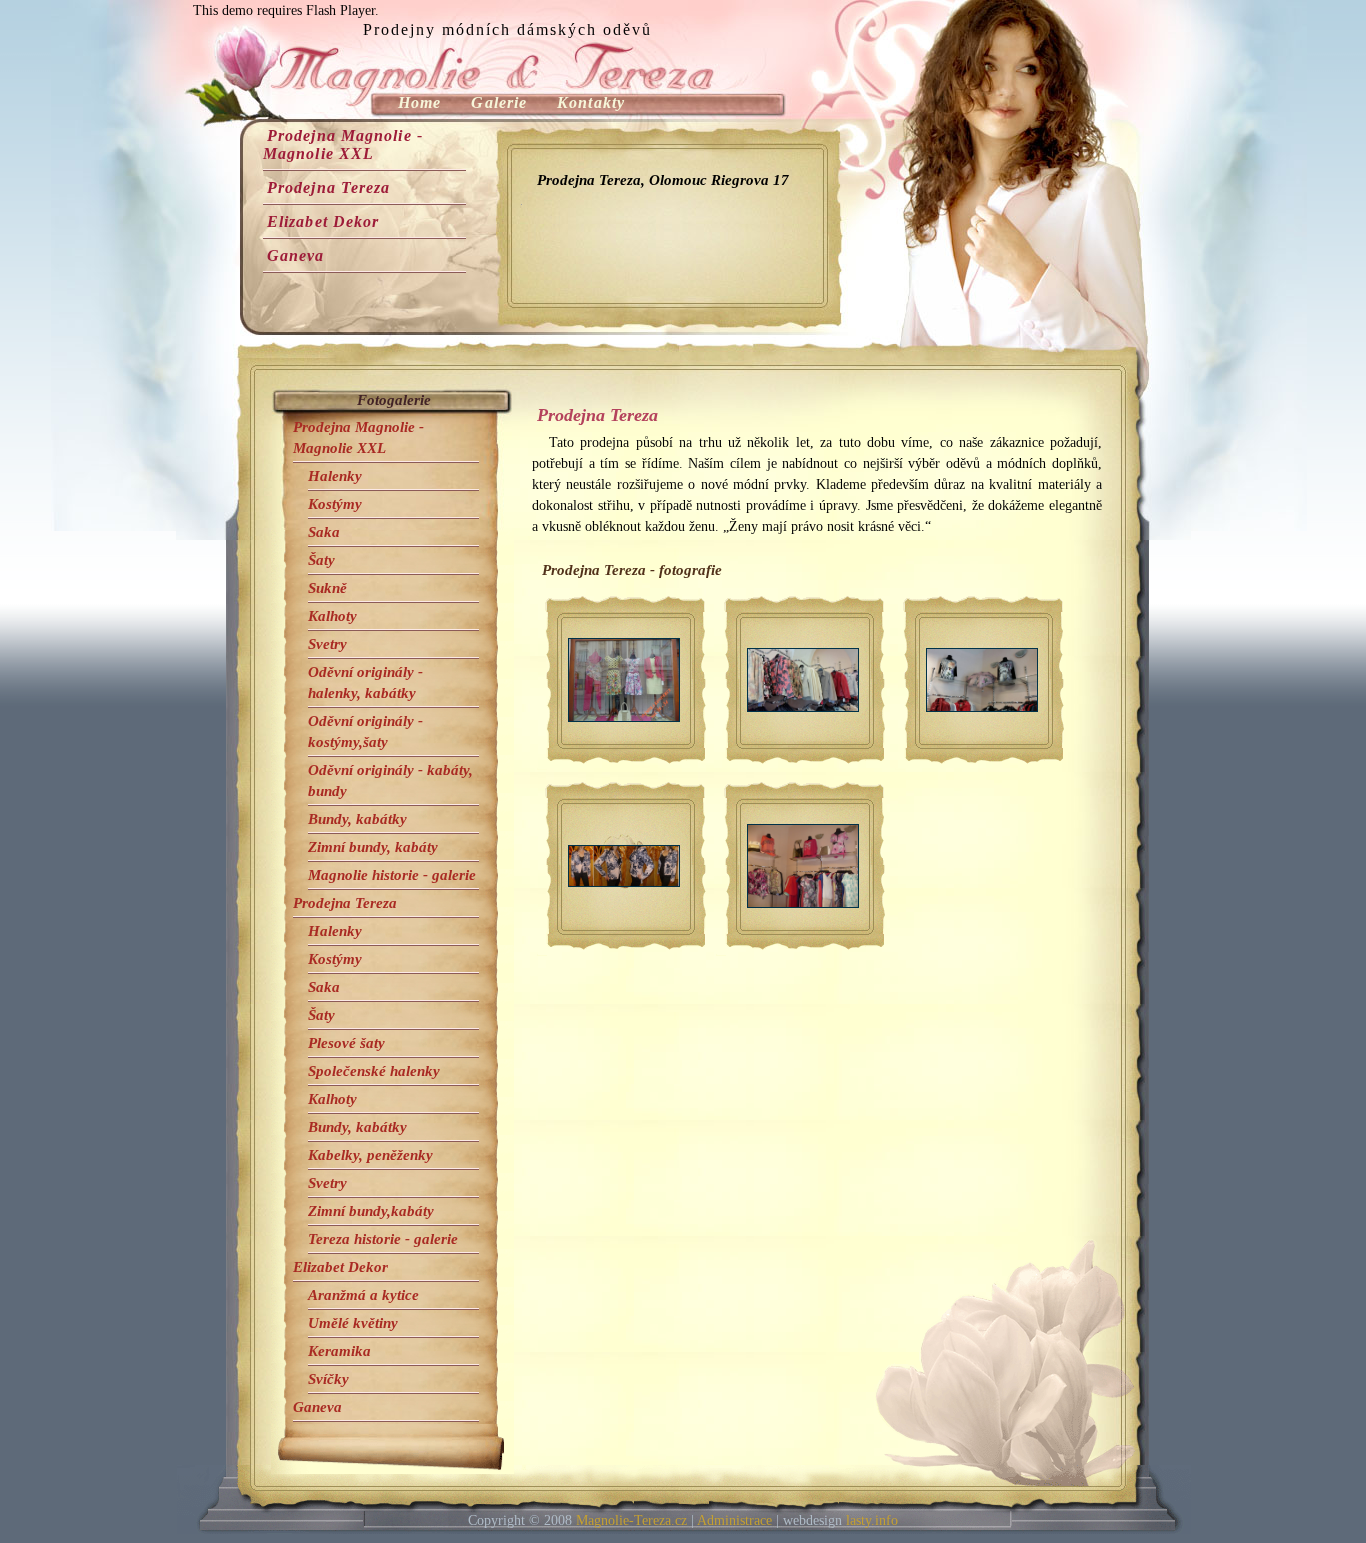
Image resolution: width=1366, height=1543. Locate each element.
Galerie (499, 102)
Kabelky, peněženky (370, 1155)
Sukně (327, 588)
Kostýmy (335, 504)
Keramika (339, 1351)
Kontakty (591, 102)
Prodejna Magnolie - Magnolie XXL (343, 144)
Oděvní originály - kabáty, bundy (390, 780)
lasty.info (872, 1520)
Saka (324, 532)
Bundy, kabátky (357, 819)
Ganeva (296, 255)
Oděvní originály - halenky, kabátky (365, 682)
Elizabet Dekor (323, 221)
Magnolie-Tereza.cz (631, 1520)
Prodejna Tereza (329, 187)
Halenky (335, 476)
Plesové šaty (346, 1043)
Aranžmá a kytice (363, 1295)
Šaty (321, 560)
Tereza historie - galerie (383, 1239)
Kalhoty (332, 616)
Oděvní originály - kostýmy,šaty (365, 731)
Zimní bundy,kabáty (371, 1211)
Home (419, 102)
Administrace (734, 1520)
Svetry (327, 644)
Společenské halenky (374, 1071)
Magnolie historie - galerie (392, 875)
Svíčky (328, 1379)
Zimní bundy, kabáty (373, 847)
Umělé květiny (353, 1323)
